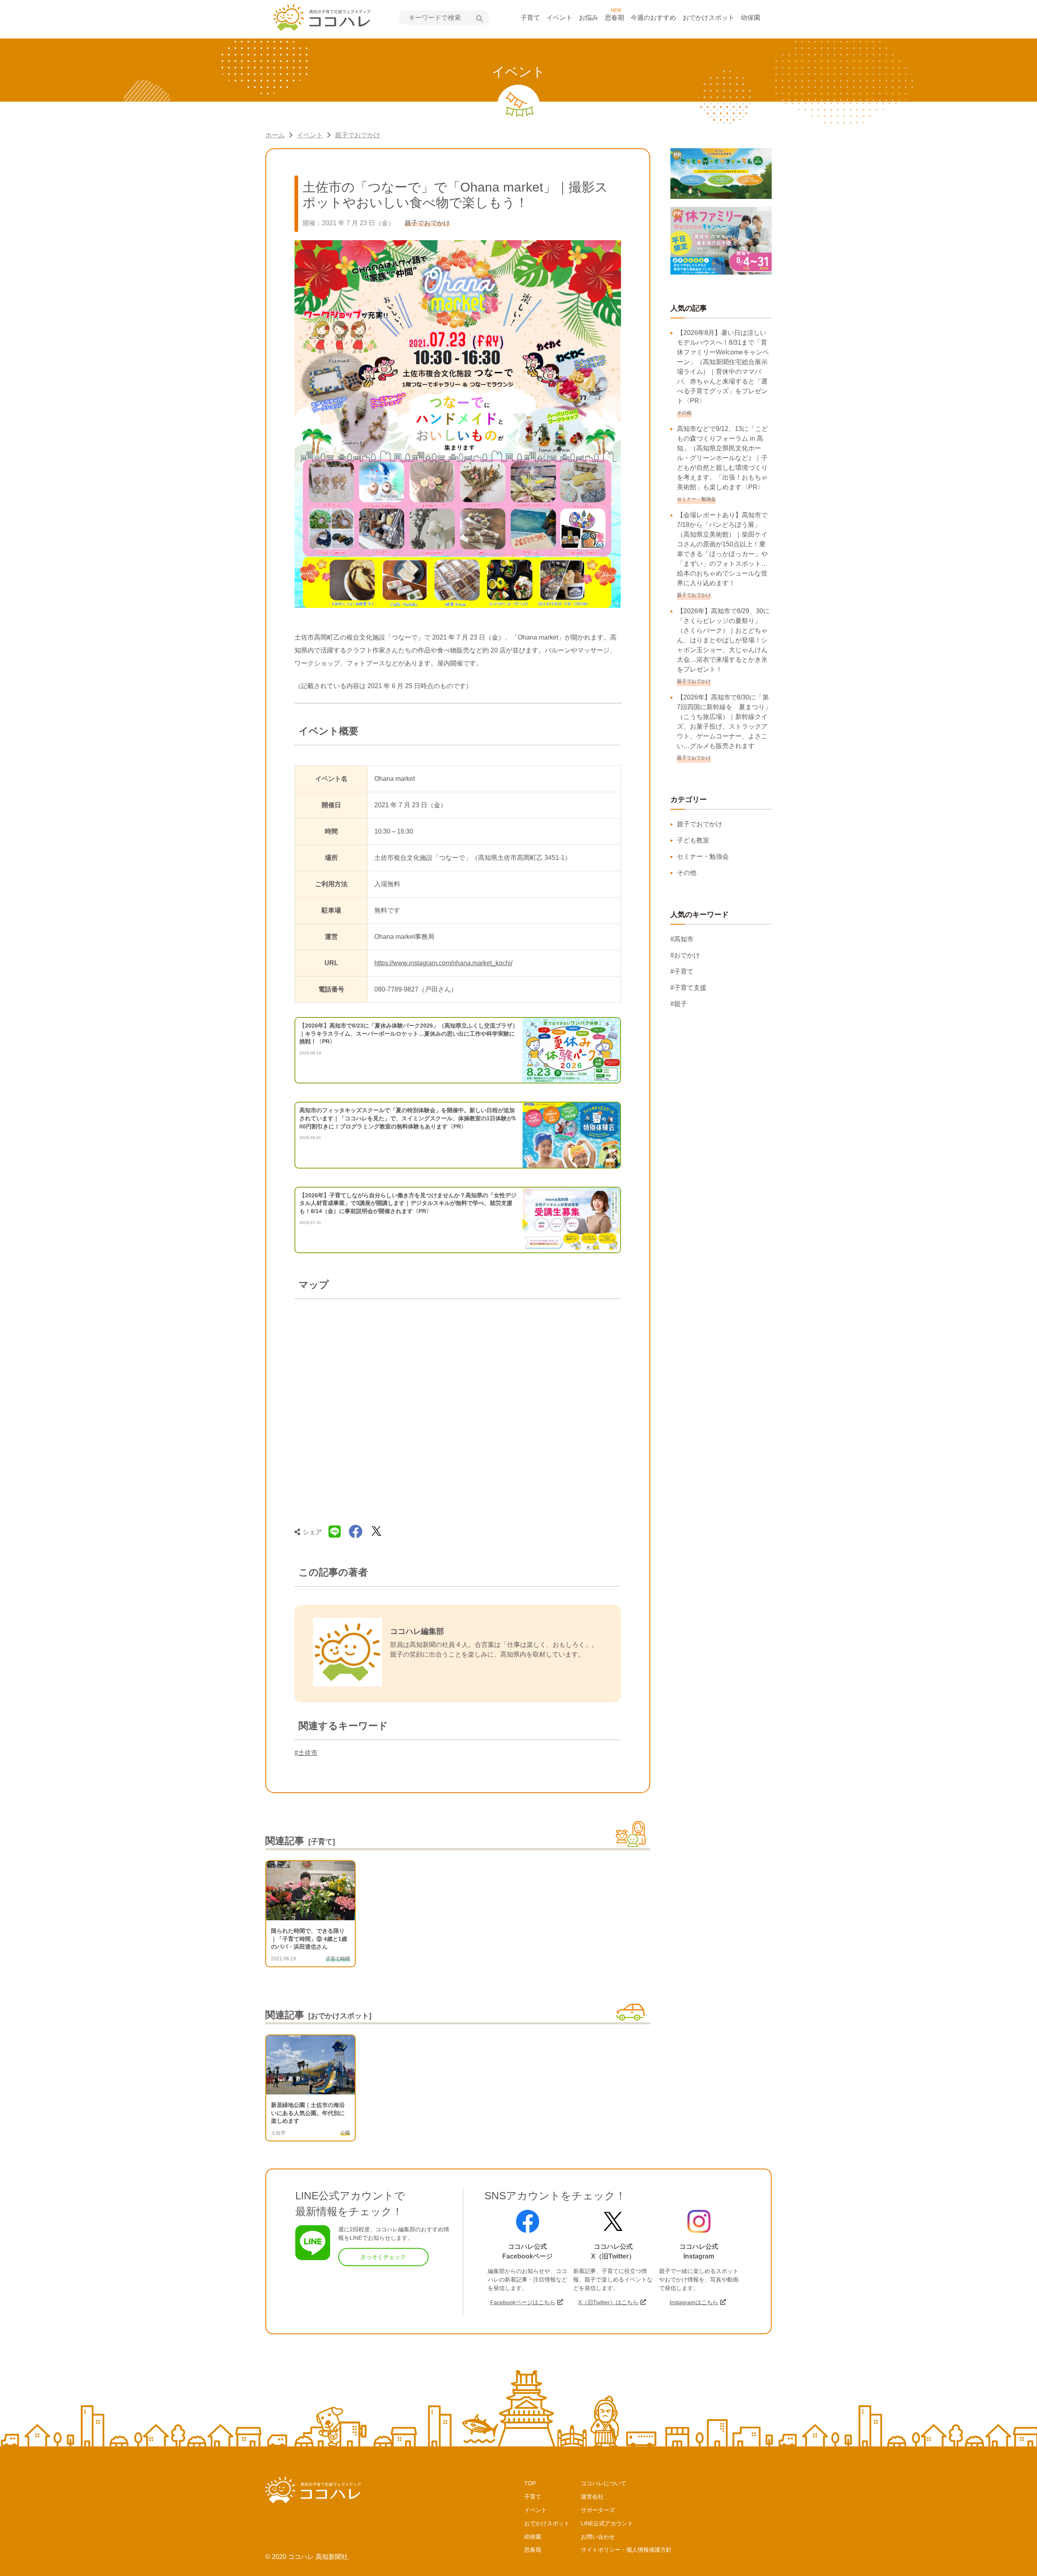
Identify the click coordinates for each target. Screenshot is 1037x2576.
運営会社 (592, 2497)
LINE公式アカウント (607, 2523)
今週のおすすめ (653, 18)
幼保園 (751, 18)
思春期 (615, 18)
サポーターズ (598, 2510)
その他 (687, 873)
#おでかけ (685, 955)
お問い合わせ (598, 2537)
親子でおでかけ (358, 135)
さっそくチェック (383, 2257)
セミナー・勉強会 (703, 856)
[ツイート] (376, 1532)
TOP (530, 2483)
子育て (530, 18)
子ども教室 (693, 840)
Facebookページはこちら (523, 2302)
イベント (559, 18)
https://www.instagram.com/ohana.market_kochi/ (443, 963)
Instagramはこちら (694, 2302)
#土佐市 (306, 1753)
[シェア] (356, 1532)
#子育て (682, 971)
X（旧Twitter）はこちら (608, 2302)
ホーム (275, 135)
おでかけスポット (708, 18)
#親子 (679, 1004)
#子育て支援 (688, 988)
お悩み (589, 18)
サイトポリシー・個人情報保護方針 (626, 2550)
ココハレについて (604, 2483)
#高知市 (682, 939)
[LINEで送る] (335, 1532)
